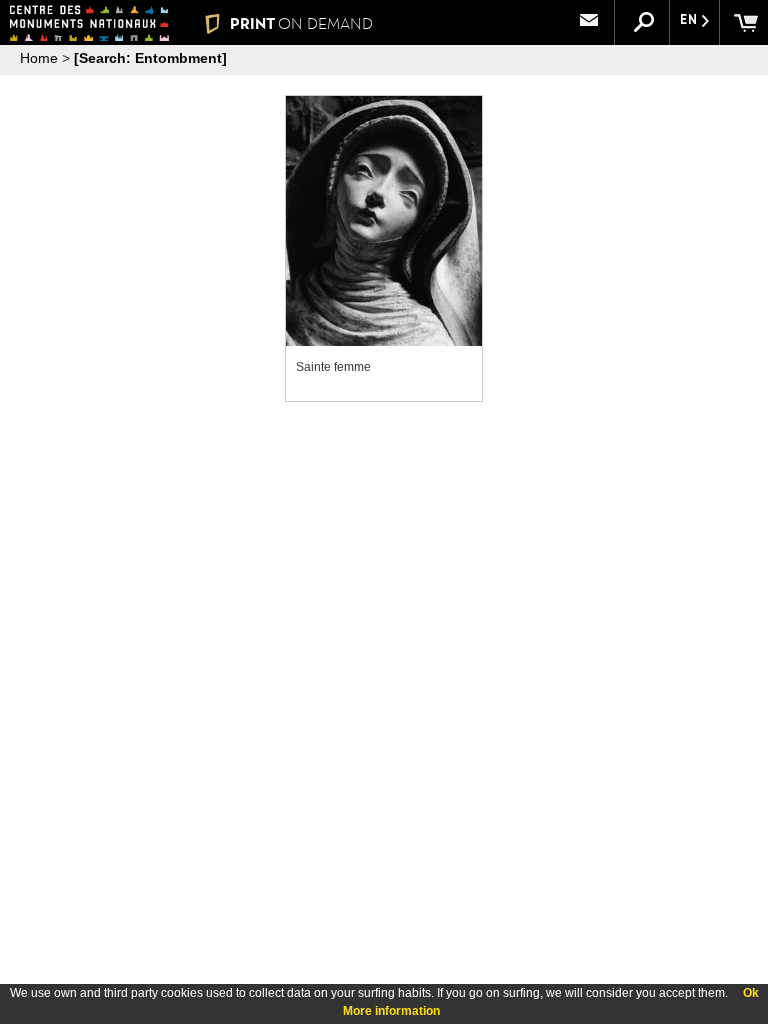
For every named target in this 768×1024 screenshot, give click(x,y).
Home (39, 58)
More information (391, 1011)
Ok (751, 993)
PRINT (301, 23)
